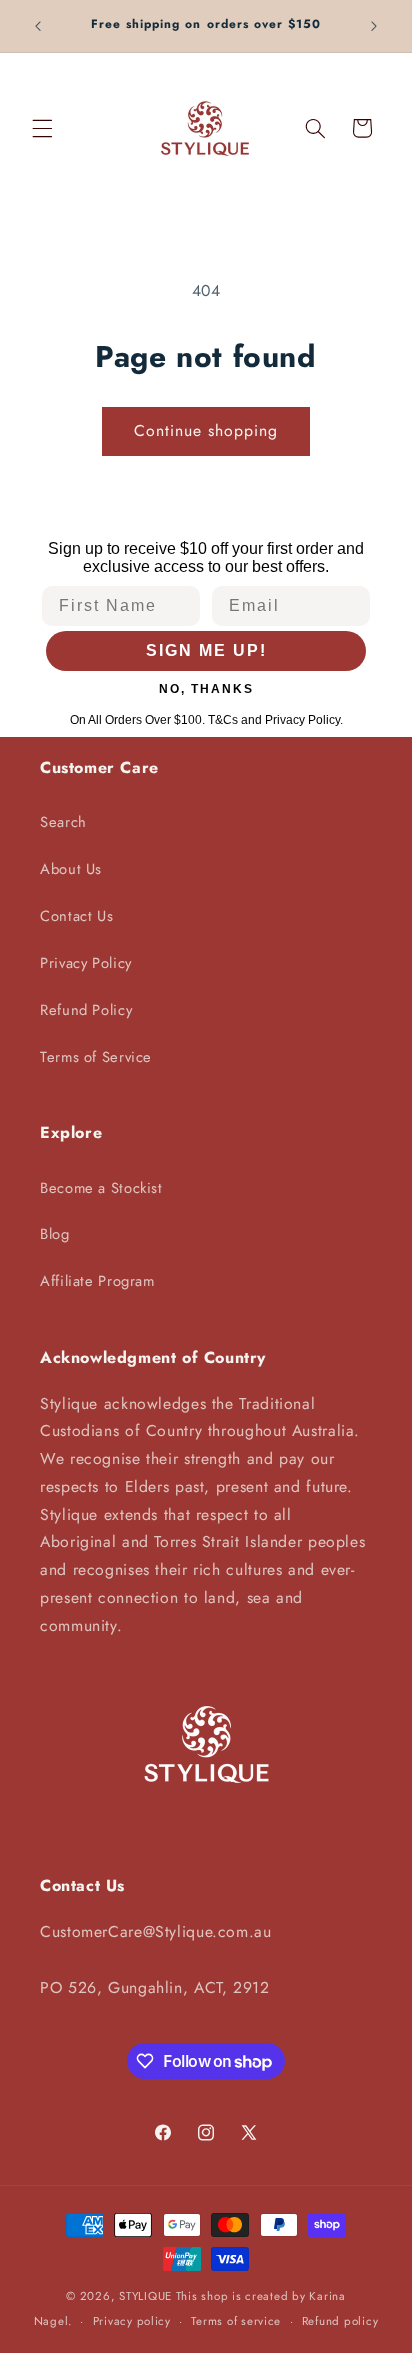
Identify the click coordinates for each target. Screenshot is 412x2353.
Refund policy (340, 2321)
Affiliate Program (97, 1281)
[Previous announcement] (38, 26)
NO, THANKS (206, 689)
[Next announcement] (374, 26)
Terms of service (236, 2321)
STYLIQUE (145, 2296)
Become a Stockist (101, 1188)
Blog (55, 1234)
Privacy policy (132, 2321)
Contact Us (76, 916)
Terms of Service (96, 1057)
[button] (42, 128)
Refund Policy (86, 1010)
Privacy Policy (86, 963)
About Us (71, 869)
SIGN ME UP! (206, 650)
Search (63, 822)
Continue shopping (206, 430)
